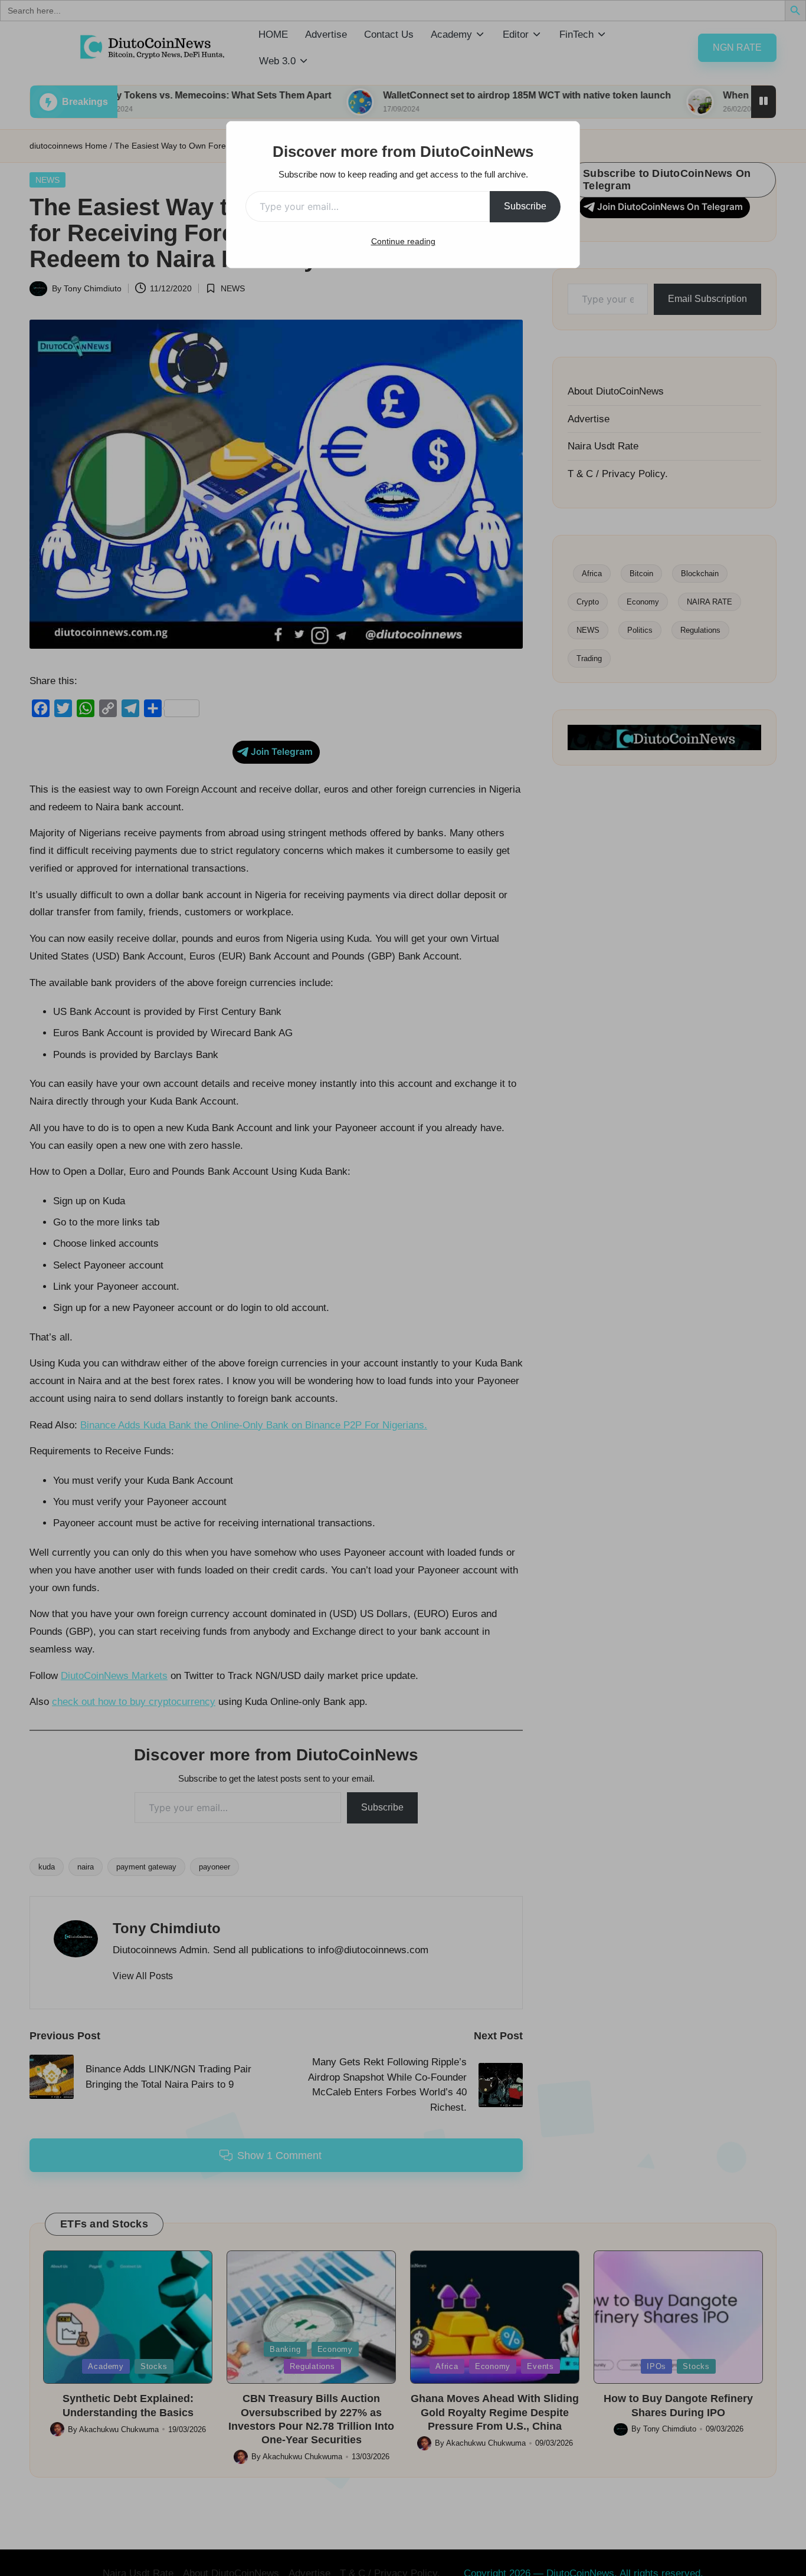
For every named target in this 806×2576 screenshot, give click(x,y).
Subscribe (525, 206)
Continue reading (403, 241)
